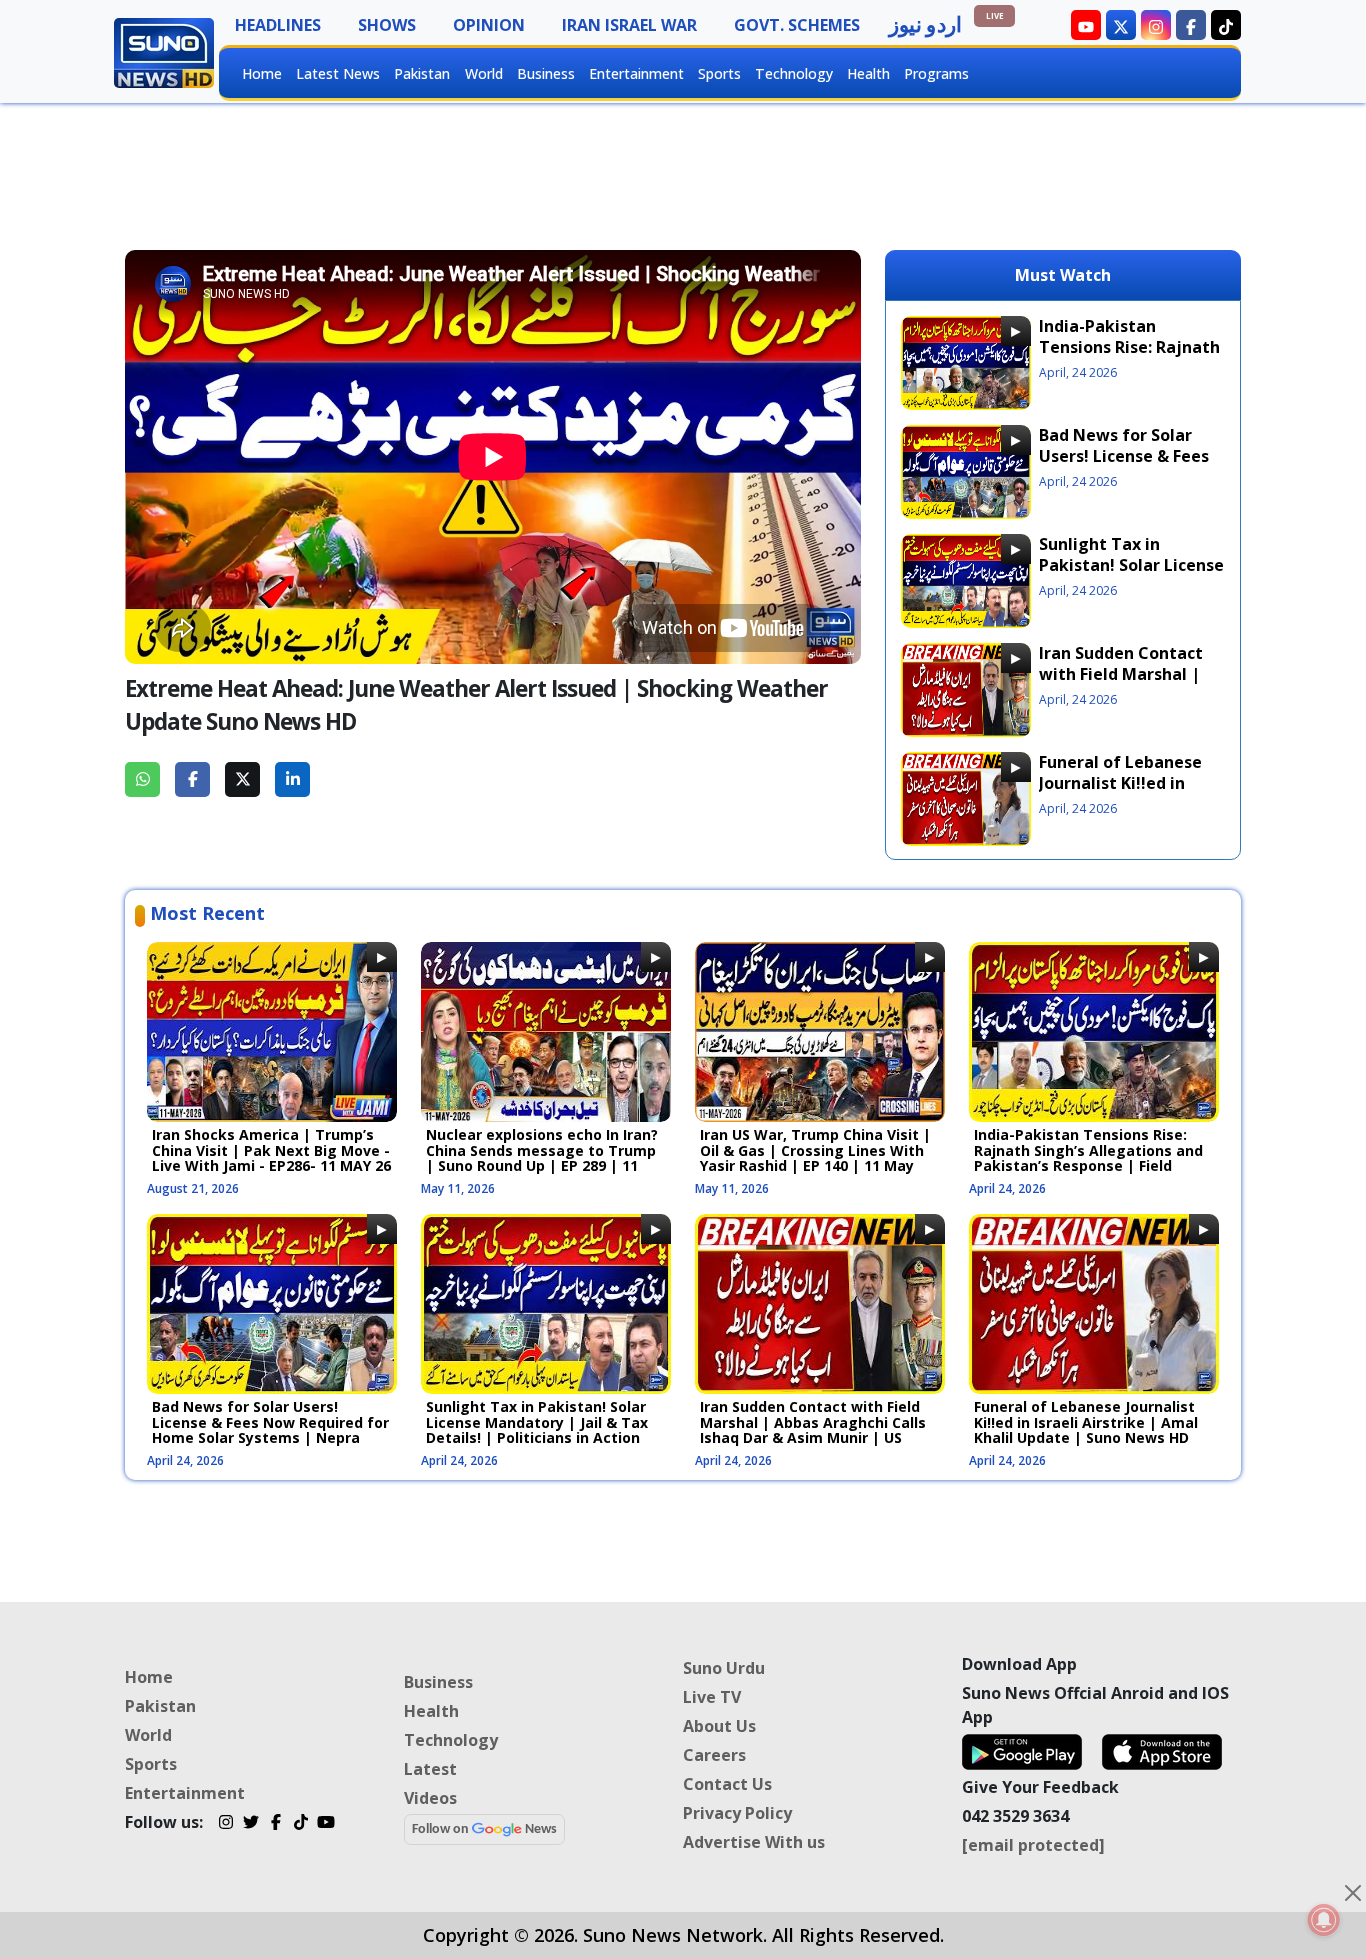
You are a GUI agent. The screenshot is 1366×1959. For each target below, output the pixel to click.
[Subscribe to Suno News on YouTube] (1086, 25)
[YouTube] (325, 1825)
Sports (719, 73)
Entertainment (636, 73)
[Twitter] (250, 1825)
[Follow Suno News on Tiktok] (1226, 25)
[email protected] (1033, 1845)
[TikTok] (300, 1825)
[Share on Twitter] (242, 779)
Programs (936, 73)
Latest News (338, 73)
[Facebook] (275, 1825)
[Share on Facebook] (192, 779)
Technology (794, 73)
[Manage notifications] (1324, 1920)
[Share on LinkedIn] (292, 779)
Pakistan (422, 73)
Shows (387, 25)
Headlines (278, 25)
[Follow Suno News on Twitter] (1121, 25)
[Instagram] (225, 1825)
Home (262, 73)
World (484, 73)
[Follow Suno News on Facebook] (1191, 25)
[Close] (1353, 1893)
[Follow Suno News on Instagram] (1156, 25)
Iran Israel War (629, 25)
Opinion (489, 25)
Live (995, 15)
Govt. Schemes (797, 25)
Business (546, 73)
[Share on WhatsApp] (142, 779)
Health (868, 73)
